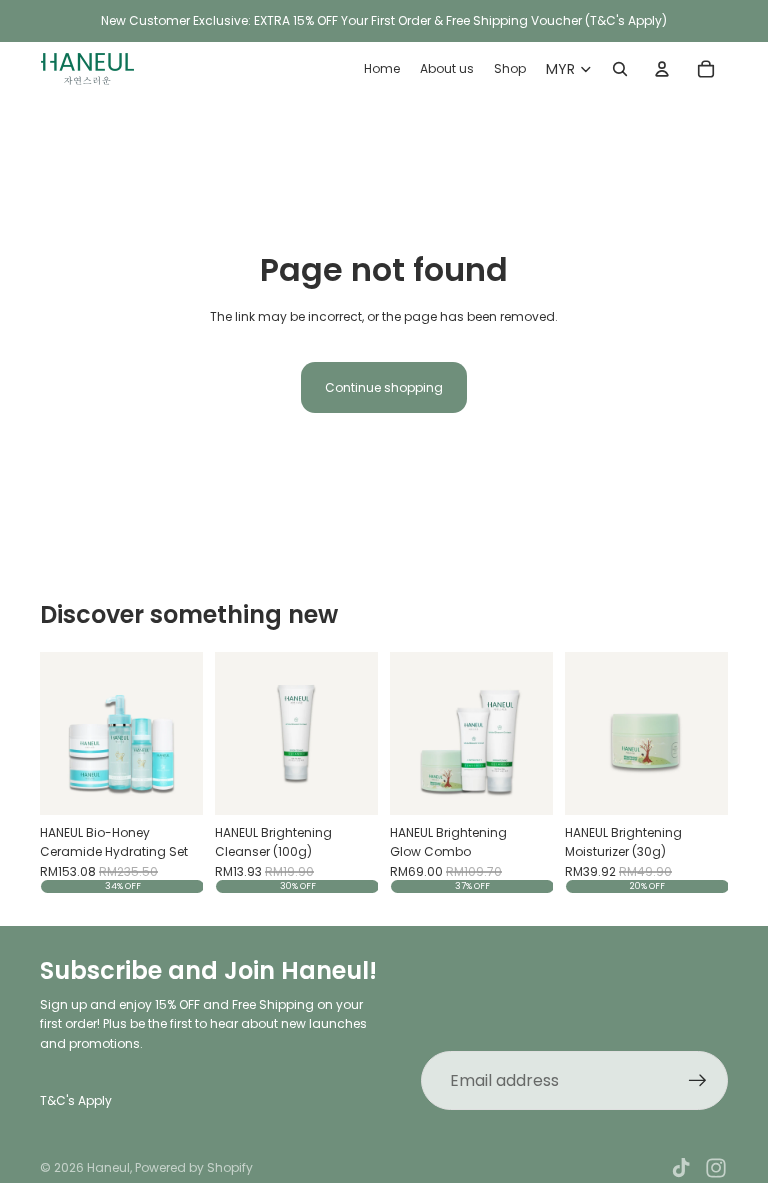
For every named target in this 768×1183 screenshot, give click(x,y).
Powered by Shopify (194, 1167)
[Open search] (620, 69)
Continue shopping (384, 387)
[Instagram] (716, 1168)
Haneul (108, 1167)
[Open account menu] (662, 69)
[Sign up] (698, 1081)
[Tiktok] (681, 1168)
